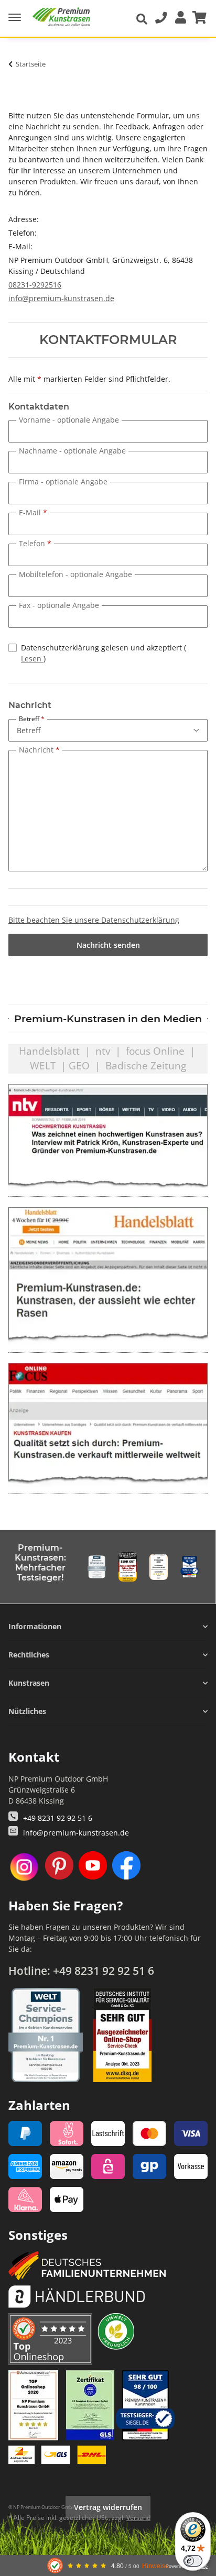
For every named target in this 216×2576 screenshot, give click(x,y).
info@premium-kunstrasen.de (61, 298)
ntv (103, 1051)
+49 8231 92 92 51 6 (58, 1818)
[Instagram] (24, 1867)
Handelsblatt (49, 1051)
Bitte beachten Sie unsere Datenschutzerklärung (94, 920)
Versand (138, 2518)
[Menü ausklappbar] (15, 13)
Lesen (32, 659)
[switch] (193, 2561)
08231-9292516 (35, 285)
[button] (178, 18)
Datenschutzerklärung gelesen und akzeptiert (104, 653)
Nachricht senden (108, 945)
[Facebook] (126, 1867)
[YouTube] (93, 1867)
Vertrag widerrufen (108, 2507)
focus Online (155, 1051)
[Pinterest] (59, 1867)
